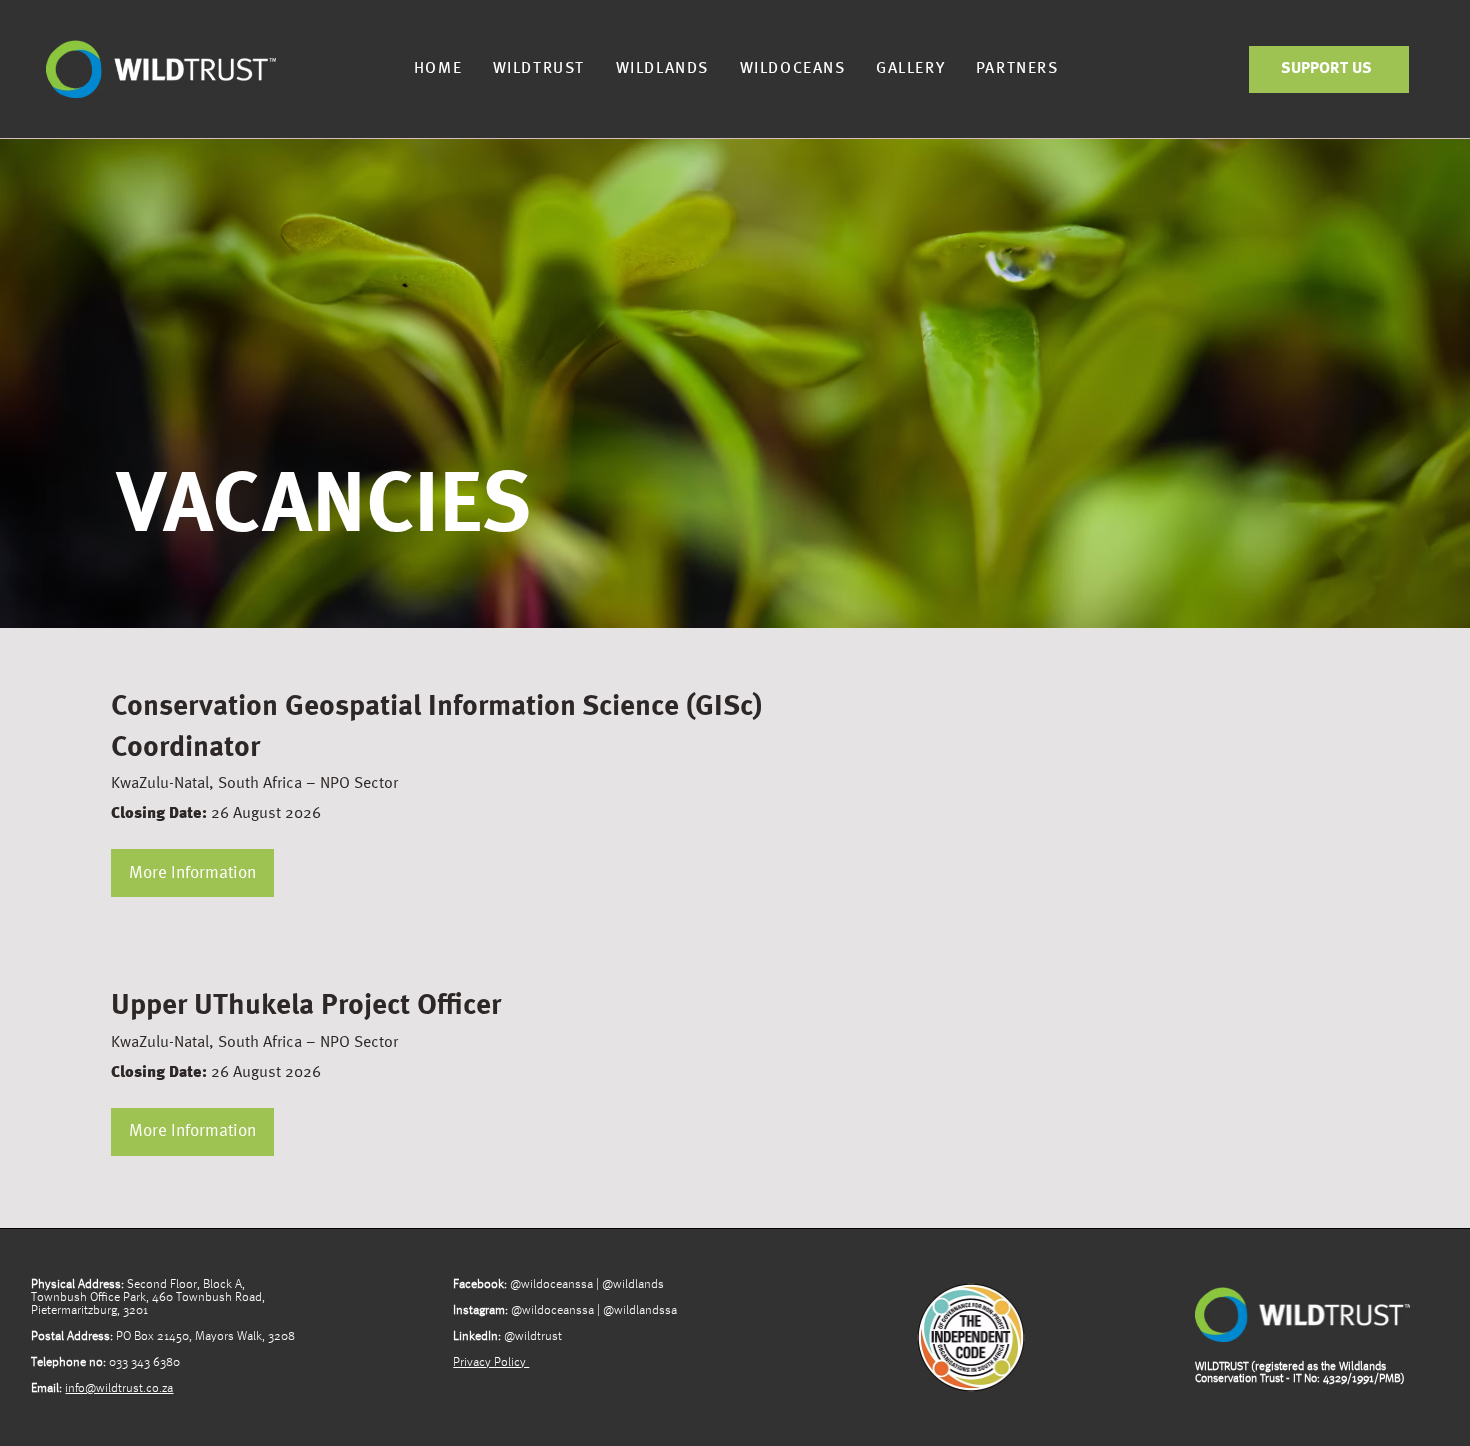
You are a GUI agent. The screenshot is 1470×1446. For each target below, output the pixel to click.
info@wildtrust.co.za (119, 1388)
